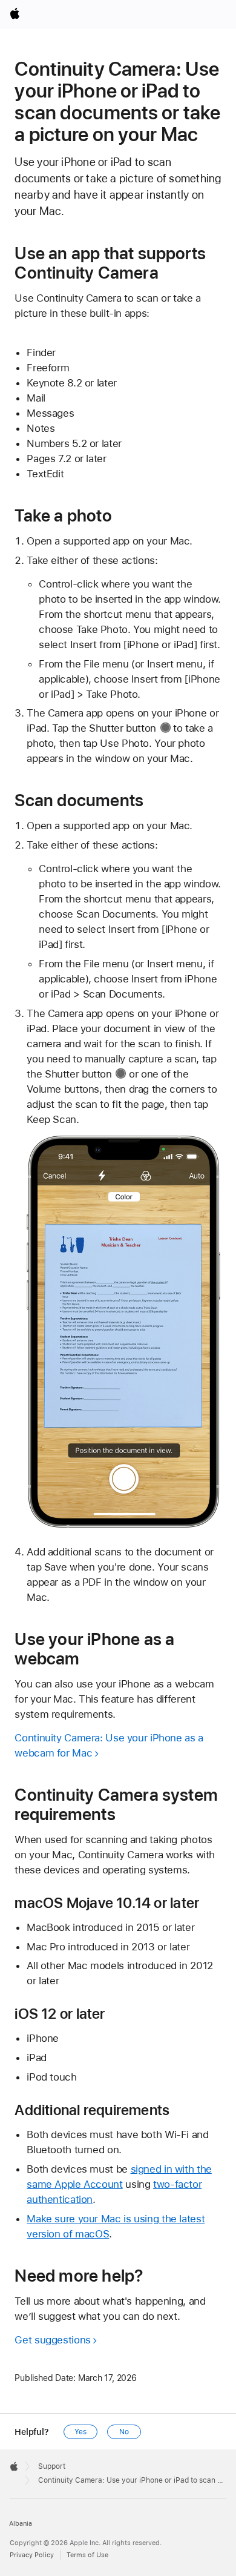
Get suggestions (52, 2340)
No (124, 2432)
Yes (80, 2432)
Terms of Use (87, 2555)
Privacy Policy (32, 2555)
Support (52, 2466)
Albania (21, 2524)
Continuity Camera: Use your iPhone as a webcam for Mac (109, 1745)
